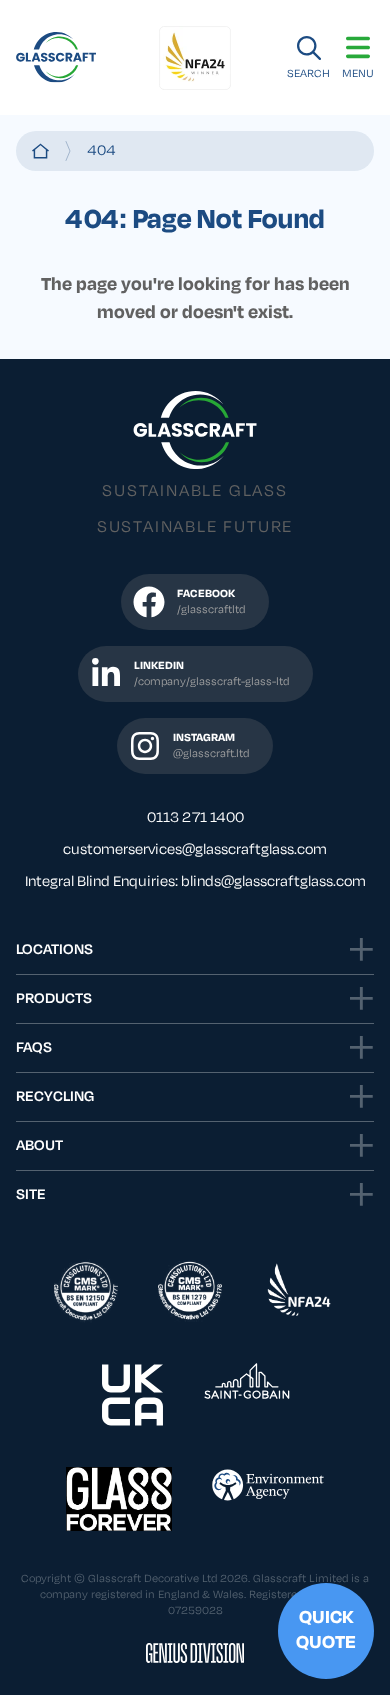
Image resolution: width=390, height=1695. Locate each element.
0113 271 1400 (195, 818)
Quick (326, 1630)
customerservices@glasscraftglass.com (195, 850)
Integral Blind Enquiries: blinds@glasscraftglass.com (195, 882)
